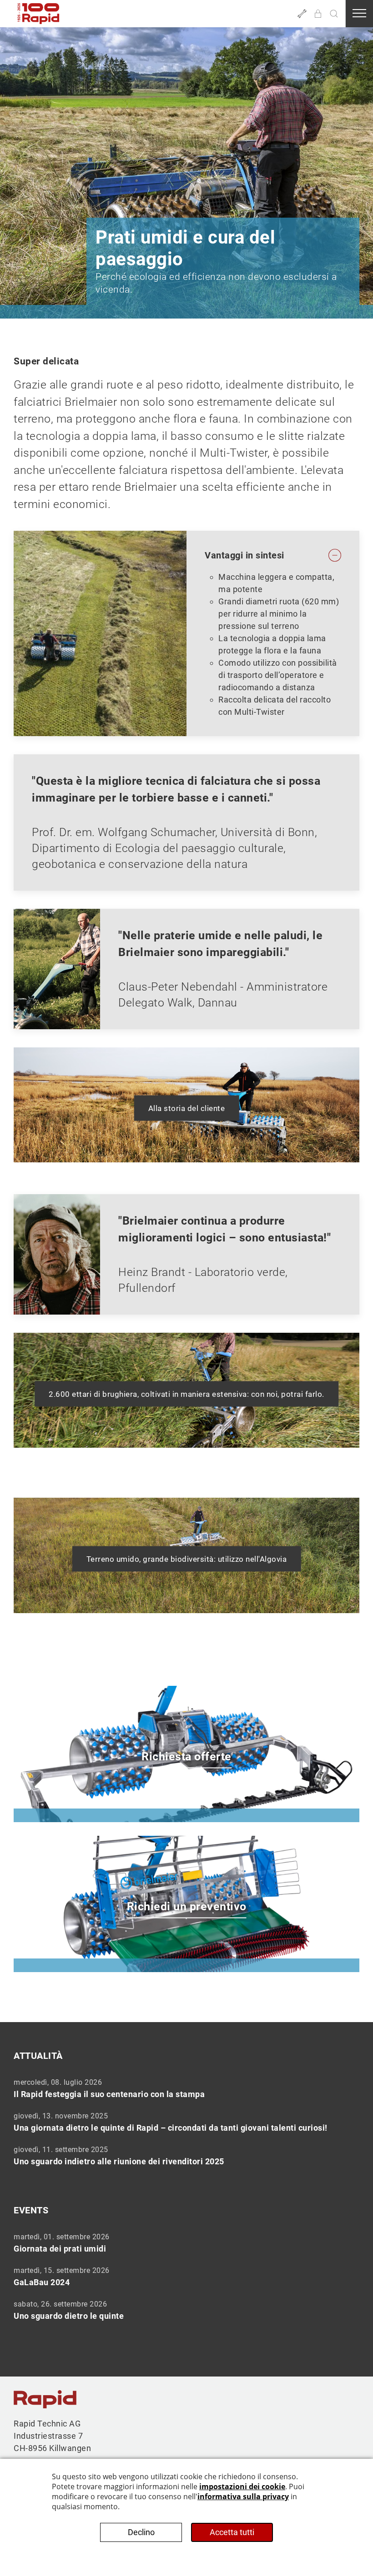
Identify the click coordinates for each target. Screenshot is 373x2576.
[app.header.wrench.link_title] (302, 14)
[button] (334, 14)
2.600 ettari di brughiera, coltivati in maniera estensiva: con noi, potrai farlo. (186, 1394)
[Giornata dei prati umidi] (186, 2242)
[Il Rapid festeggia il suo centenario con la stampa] (186, 2088)
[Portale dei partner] (318, 14)
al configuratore (67, 1788)
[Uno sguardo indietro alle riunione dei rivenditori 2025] (186, 2155)
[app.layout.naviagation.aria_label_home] (39, 14)
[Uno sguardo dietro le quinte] (186, 2310)
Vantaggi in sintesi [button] (244, 555)
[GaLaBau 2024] (186, 2276)
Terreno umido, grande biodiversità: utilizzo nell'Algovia (187, 1559)
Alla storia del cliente (187, 1108)
